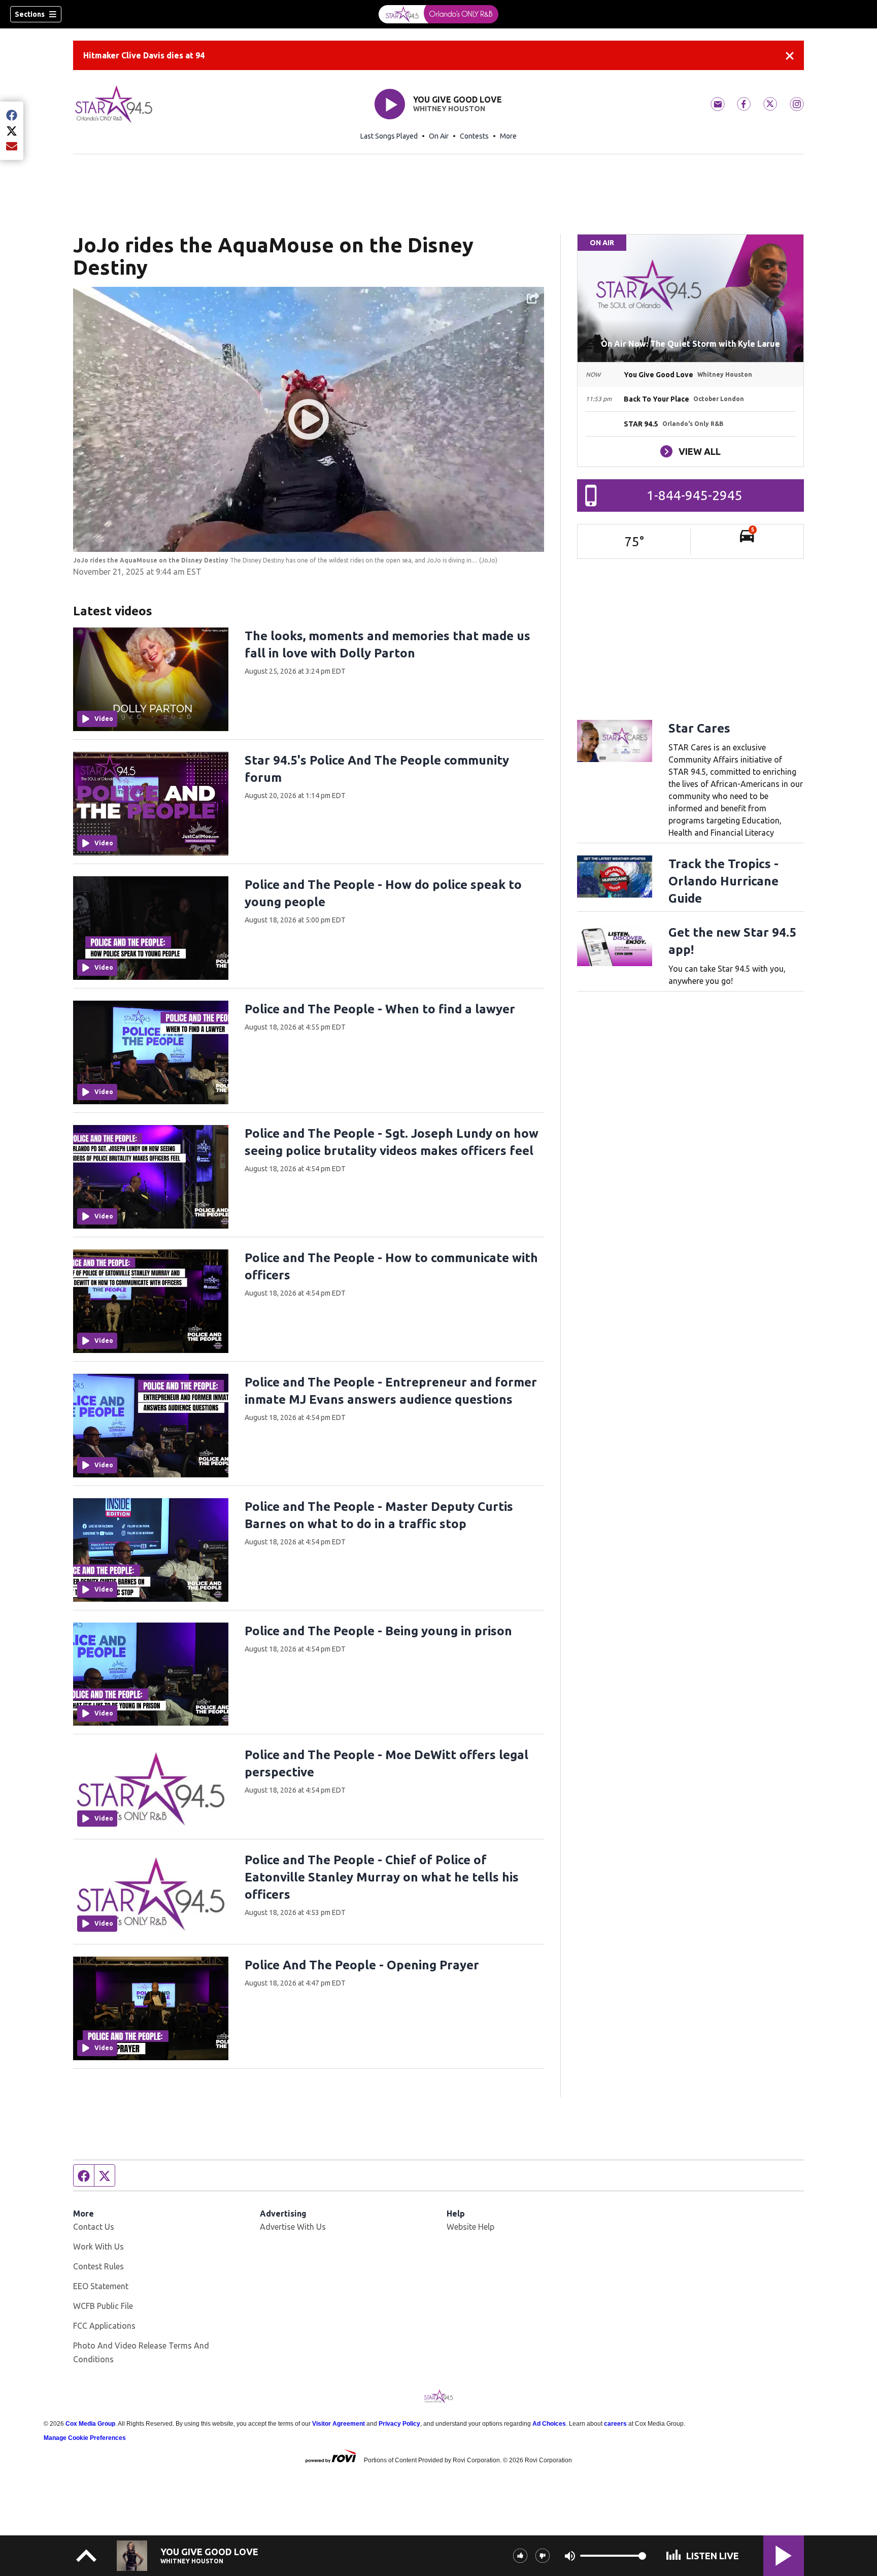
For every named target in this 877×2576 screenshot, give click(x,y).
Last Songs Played (389, 136)
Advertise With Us (293, 2227)
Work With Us (98, 2247)
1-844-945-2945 (695, 495)
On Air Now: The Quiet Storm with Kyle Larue (690, 344)
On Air (439, 136)
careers (615, 2424)
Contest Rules (98, 2266)
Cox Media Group (90, 2424)
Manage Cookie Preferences (85, 2438)
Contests (474, 136)
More (508, 136)
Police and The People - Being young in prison (378, 1631)
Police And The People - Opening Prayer (362, 1965)
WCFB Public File (103, 2306)
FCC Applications (104, 2326)
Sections (30, 14)
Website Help (470, 2227)
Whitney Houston (449, 109)
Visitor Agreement (339, 2424)
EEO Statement (101, 2286)
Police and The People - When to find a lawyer (380, 1009)
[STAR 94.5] (438, 14)
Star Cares (699, 728)
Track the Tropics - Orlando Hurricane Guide (723, 881)
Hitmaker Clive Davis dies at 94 (144, 55)
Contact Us (94, 2227)
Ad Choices (549, 2424)
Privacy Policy (399, 2424)
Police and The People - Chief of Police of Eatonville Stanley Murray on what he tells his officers (382, 1877)
